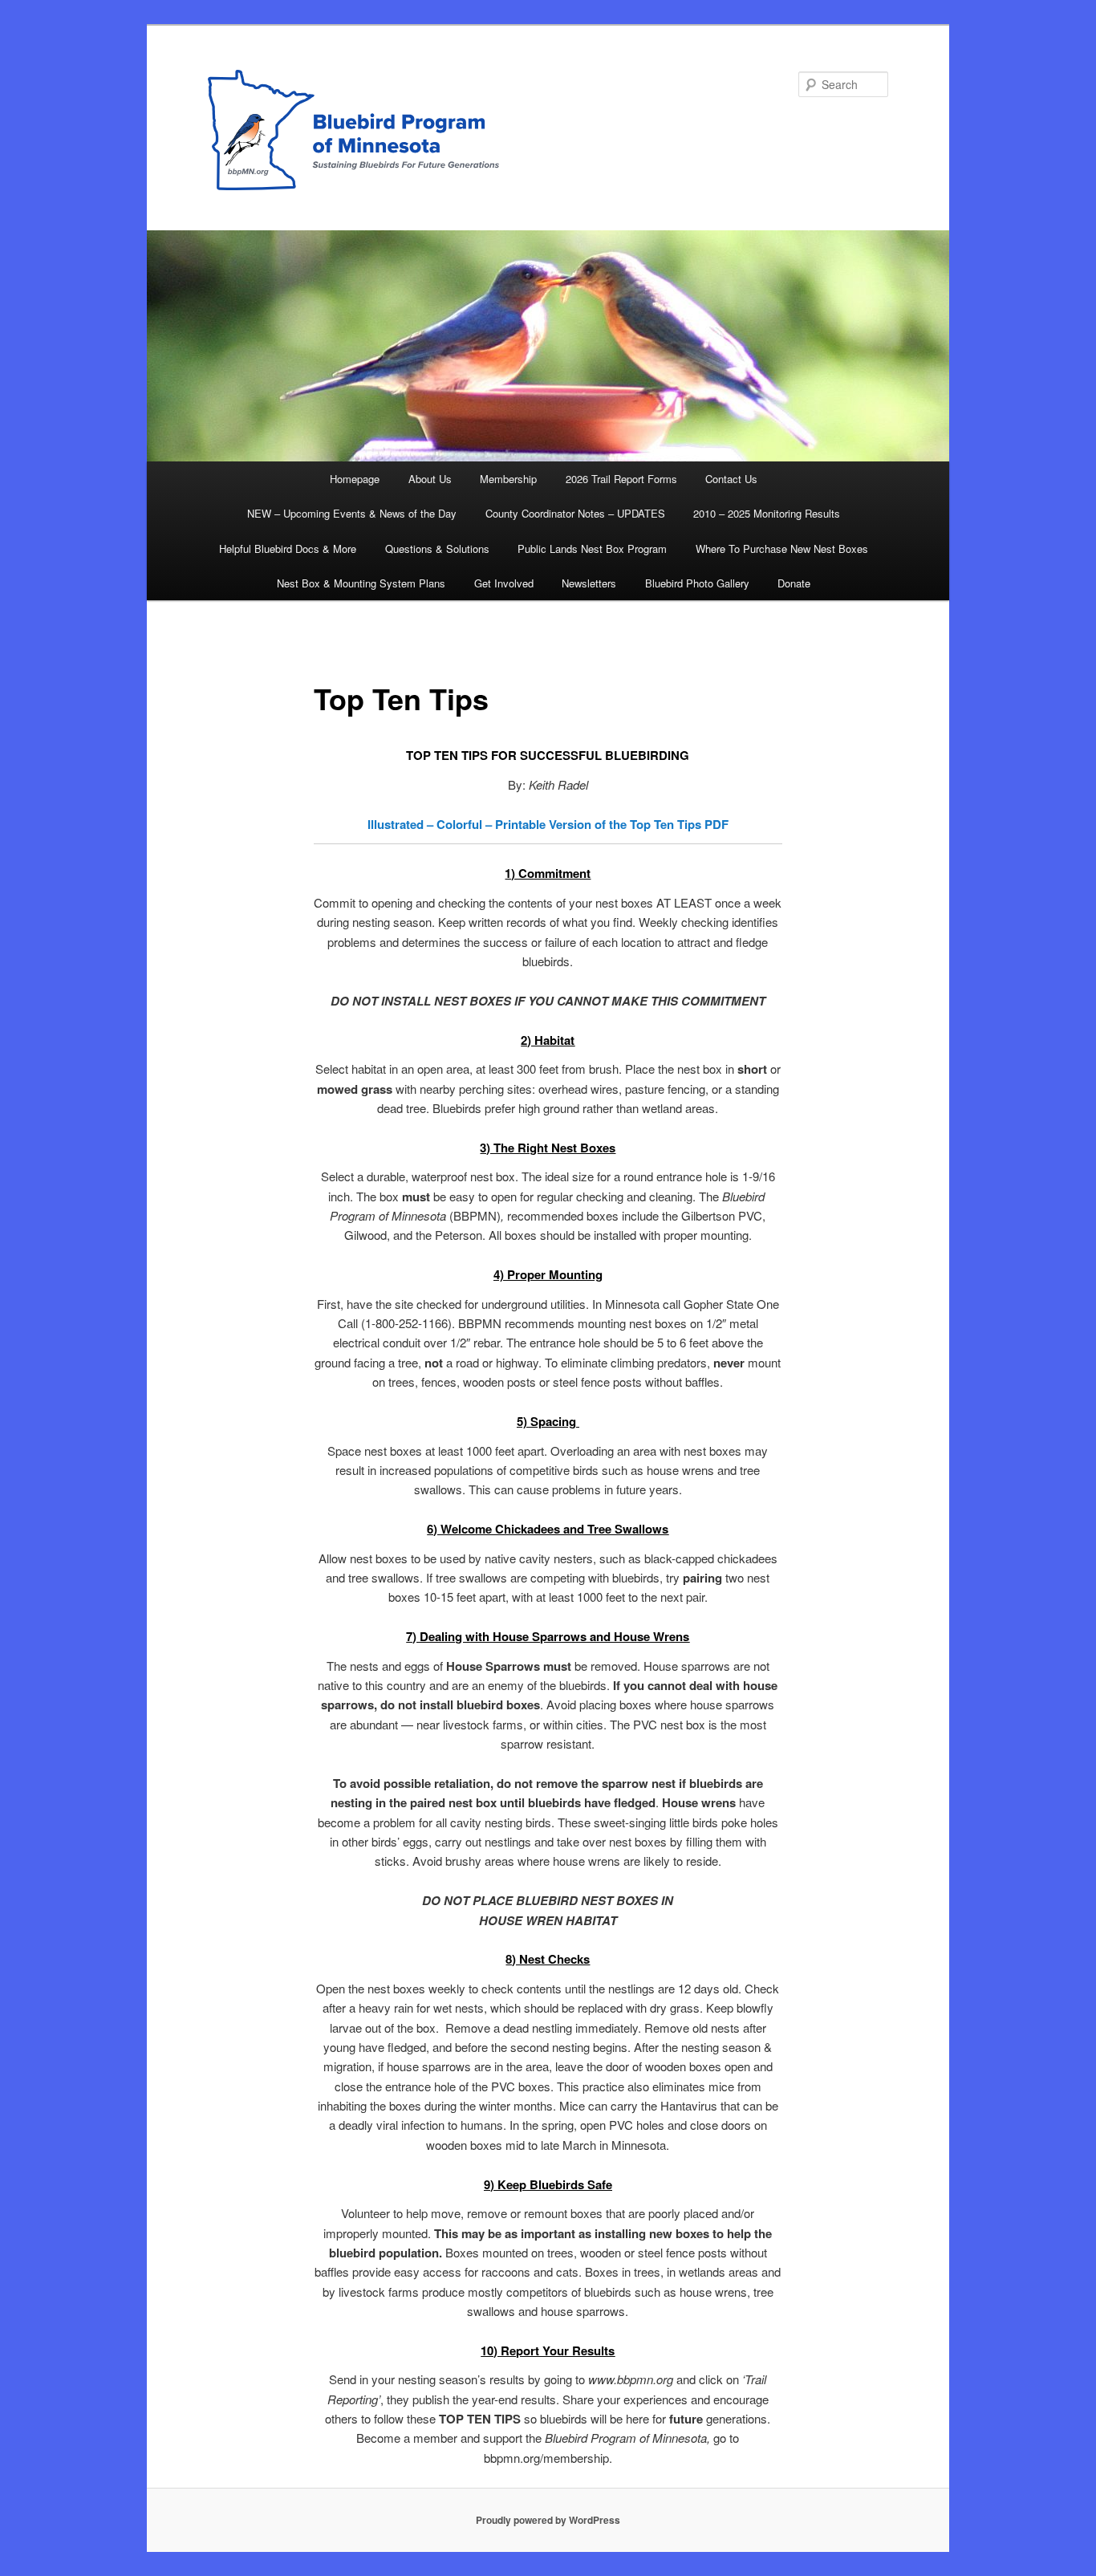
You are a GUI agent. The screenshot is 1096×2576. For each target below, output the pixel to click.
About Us (430, 479)
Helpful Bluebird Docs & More (288, 549)
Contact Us (731, 479)
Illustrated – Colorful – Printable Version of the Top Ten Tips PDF (548, 824)
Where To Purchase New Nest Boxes (782, 549)
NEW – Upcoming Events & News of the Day (352, 513)
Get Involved (504, 583)
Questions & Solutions (437, 549)
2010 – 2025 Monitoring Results (767, 513)
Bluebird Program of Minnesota (548, 130)
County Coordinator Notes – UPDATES (575, 513)
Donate (794, 583)
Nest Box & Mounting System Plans (361, 583)
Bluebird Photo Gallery (697, 583)
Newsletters (589, 583)
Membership (508, 479)
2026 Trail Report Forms (621, 479)
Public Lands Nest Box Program (592, 549)
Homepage (355, 479)
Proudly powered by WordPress (548, 2520)
